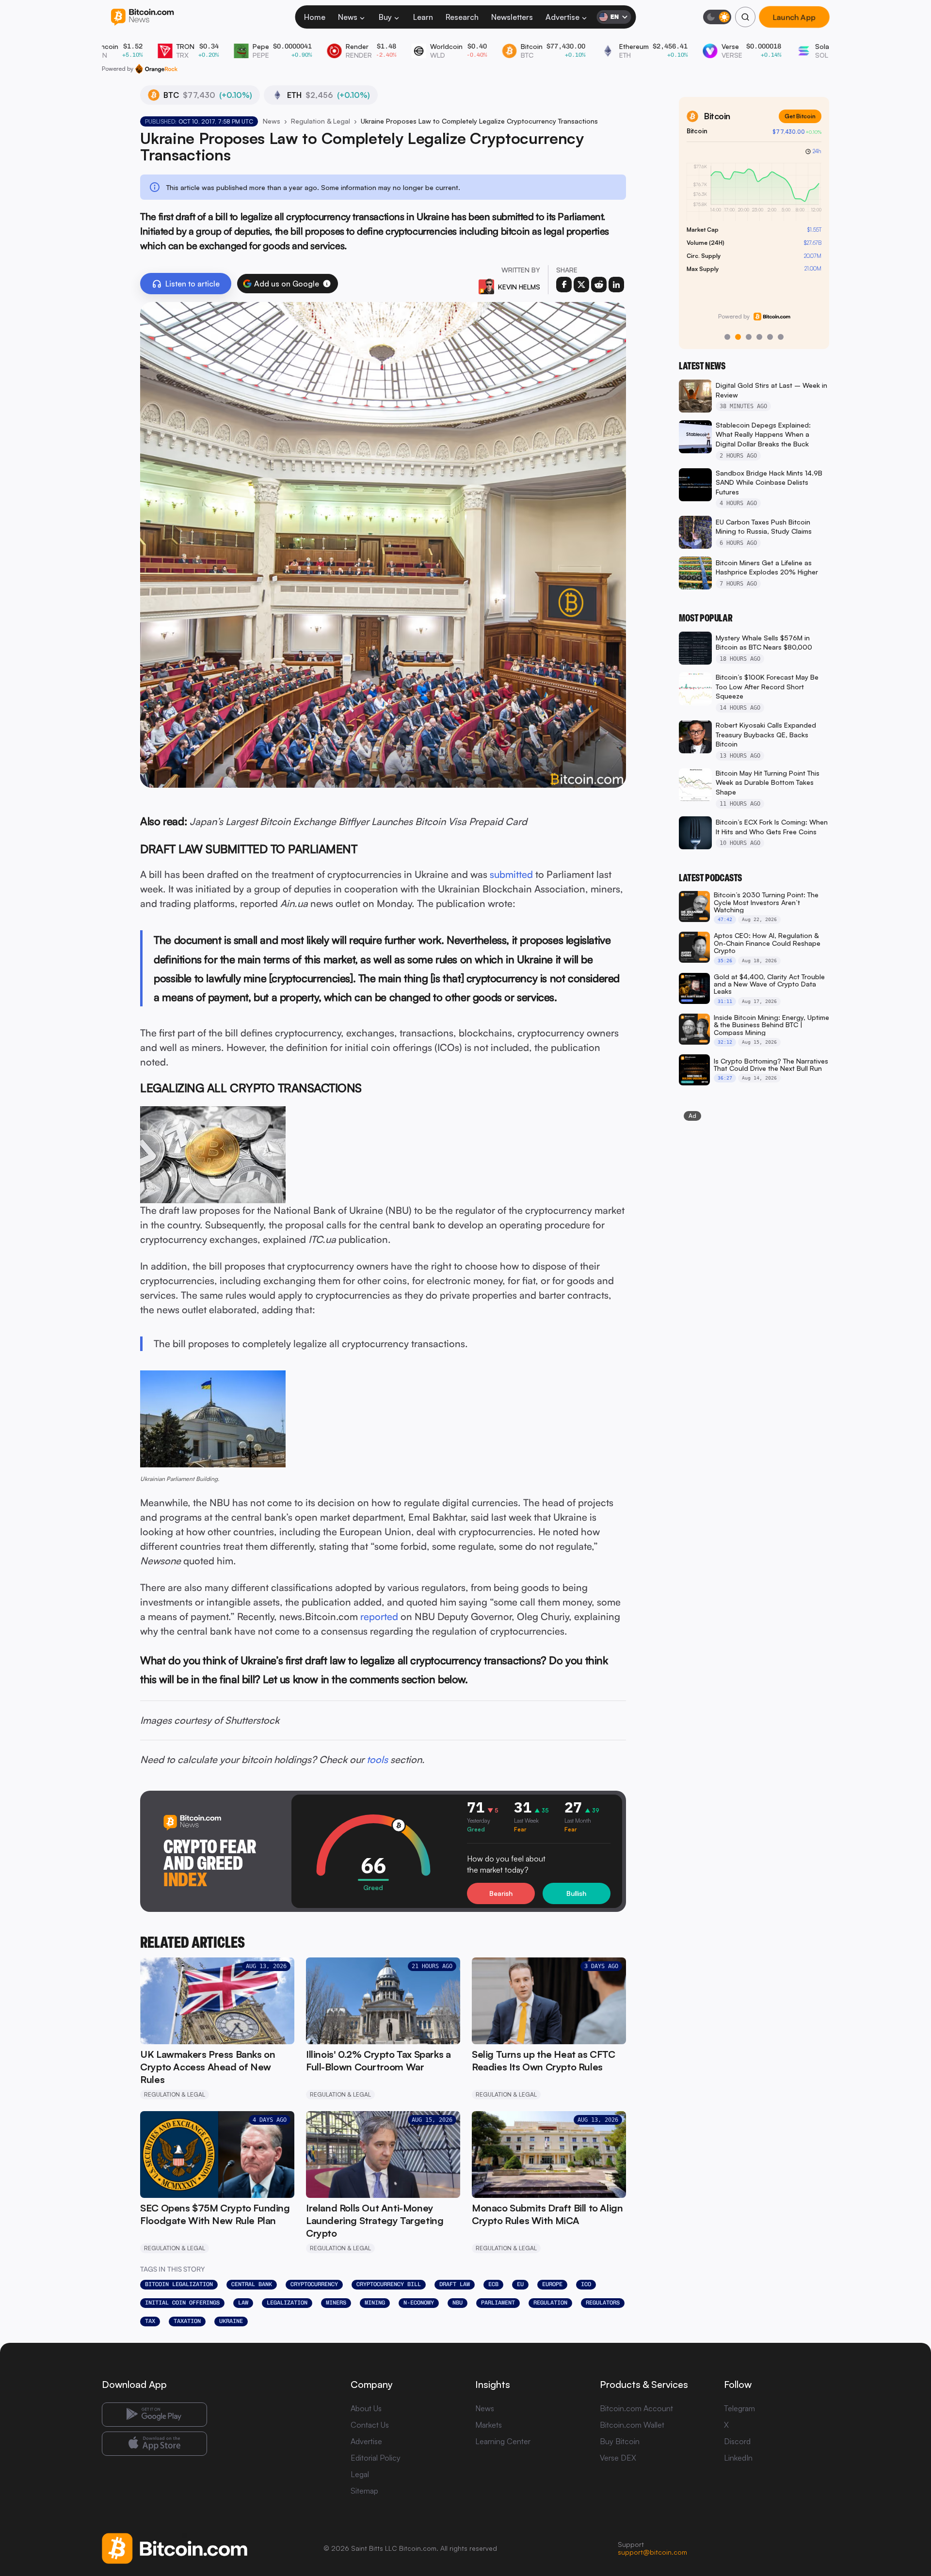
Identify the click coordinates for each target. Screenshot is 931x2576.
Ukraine (231, 2321)
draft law (455, 2284)
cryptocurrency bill (389, 2284)
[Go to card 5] (770, 337)
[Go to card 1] (727, 337)
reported (379, 1616)
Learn (423, 17)
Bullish (576, 1893)
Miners (336, 2303)
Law (243, 2303)
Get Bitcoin (800, 116)
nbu (457, 2303)
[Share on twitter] (581, 285)
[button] (327, 284)
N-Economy (419, 2303)
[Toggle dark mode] (717, 17)
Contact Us (370, 2425)
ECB (493, 2284)
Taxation (187, 2321)
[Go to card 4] (759, 337)
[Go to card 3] (749, 337)
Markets (489, 2425)
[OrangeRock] (156, 69)
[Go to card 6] (781, 337)
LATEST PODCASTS (710, 878)
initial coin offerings (182, 2303)
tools (377, 1759)
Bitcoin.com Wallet (632, 2425)
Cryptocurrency (314, 2284)
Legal (360, 2474)
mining (375, 2303)
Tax (150, 2321)
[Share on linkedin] (616, 285)
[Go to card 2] (738, 337)
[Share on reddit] (599, 285)
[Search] (745, 17)
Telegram (739, 2408)
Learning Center (503, 2441)
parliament (498, 2303)
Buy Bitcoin (620, 2441)
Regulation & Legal (321, 121)
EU (520, 2284)
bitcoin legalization (179, 2284)
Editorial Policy (376, 2458)
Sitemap (364, 2491)
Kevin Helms (519, 287)
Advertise (562, 17)
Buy (385, 17)
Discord (737, 2441)
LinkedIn (738, 2458)
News (348, 17)
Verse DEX (618, 2458)
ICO (586, 2284)
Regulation (550, 2303)
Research (462, 17)
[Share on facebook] (564, 285)
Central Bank (252, 2284)
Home (315, 17)
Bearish (501, 1893)
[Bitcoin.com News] (142, 17)
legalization (287, 2303)
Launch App (794, 17)
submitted (511, 874)
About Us (366, 2408)
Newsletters (512, 17)
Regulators (603, 2303)
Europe (552, 2284)
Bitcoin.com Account (636, 2408)
